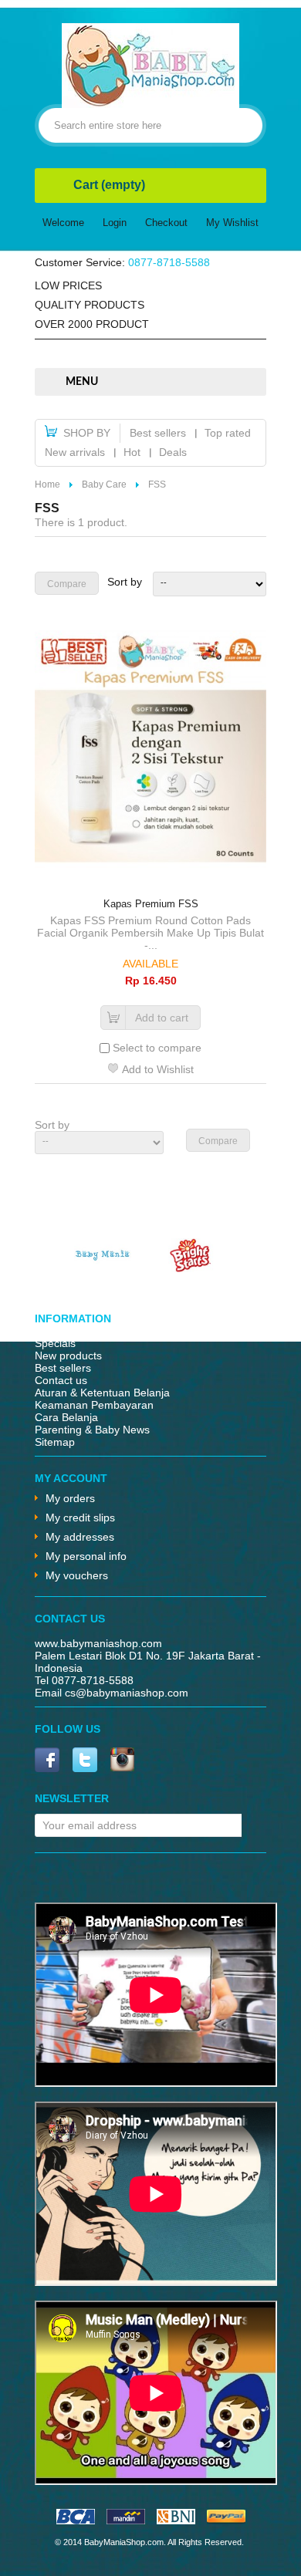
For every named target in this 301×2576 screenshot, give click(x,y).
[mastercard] (126, 2520)
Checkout (166, 223)
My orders (70, 1498)
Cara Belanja (66, 1417)
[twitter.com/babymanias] (85, 1761)
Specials (55, 1343)
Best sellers (158, 433)
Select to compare (157, 1048)
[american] (176, 2520)
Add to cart (162, 1018)
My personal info (86, 1556)
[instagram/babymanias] (122, 1761)
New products (68, 1356)
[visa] (76, 2520)
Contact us (61, 1380)
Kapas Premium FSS (151, 904)
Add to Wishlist (158, 1069)
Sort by (125, 582)
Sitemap (55, 1442)
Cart (109, 185)
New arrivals (75, 452)
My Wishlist (232, 223)
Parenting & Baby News (92, 1430)
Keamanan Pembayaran (94, 1405)
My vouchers (77, 1575)
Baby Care (104, 484)
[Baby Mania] (103, 1268)
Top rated (228, 433)
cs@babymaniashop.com (127, 1693)
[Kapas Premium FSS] (150, 748)
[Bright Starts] (191, 1268)
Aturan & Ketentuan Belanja (102, 1393)
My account (71, 1478)
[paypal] (226, 2520)
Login (115, 223)
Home (47, 484)
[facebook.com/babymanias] (47, 1761)
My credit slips (80, 1518)
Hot (132, 452)
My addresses (80, 1537)
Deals (173, 452)
